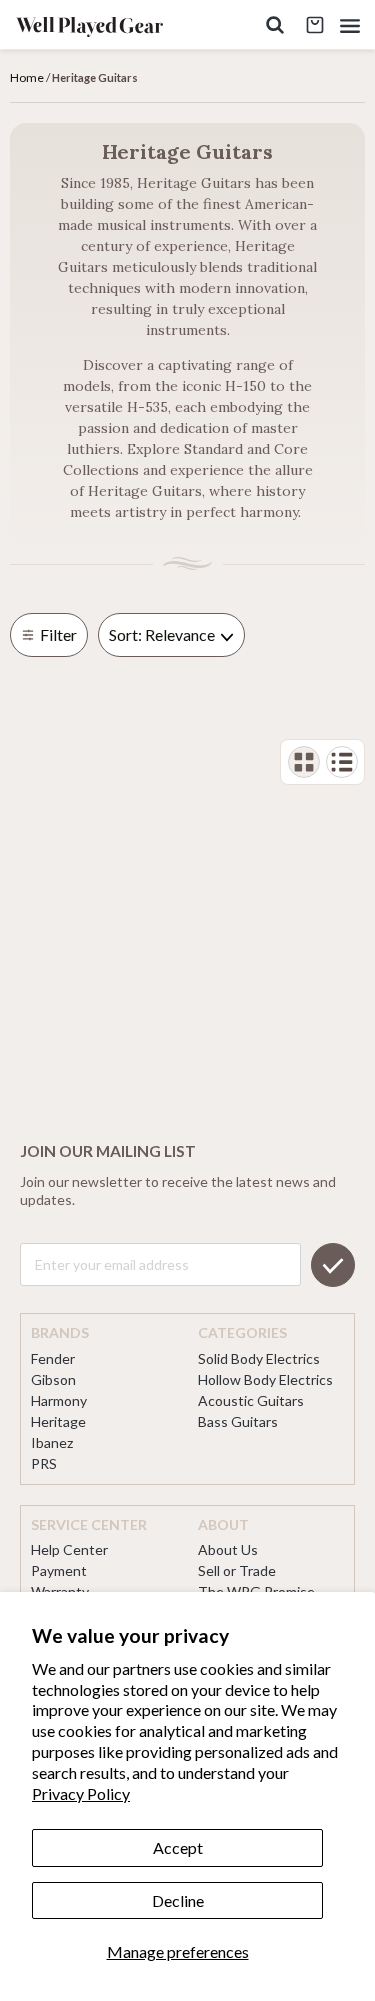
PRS (44, 1463)
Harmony (59, 1400)
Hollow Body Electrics (265, 1379)
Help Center (69, 1549)
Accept (178, 1847)
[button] (350, 25)
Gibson (53, 1379)
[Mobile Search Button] (275, 25)
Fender (53, 1358)
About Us (228, 1549)
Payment (59, 1570)
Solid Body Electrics (259, 1358)
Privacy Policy (81, 1793)
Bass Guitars (238, 1421)
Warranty (60, 1591)
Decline (178, 1900)
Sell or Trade (237, 1570)
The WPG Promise (256, 1591)
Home (28, 77)
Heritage (58, 1421)
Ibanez (52, 1442)
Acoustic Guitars (251, 1400)
